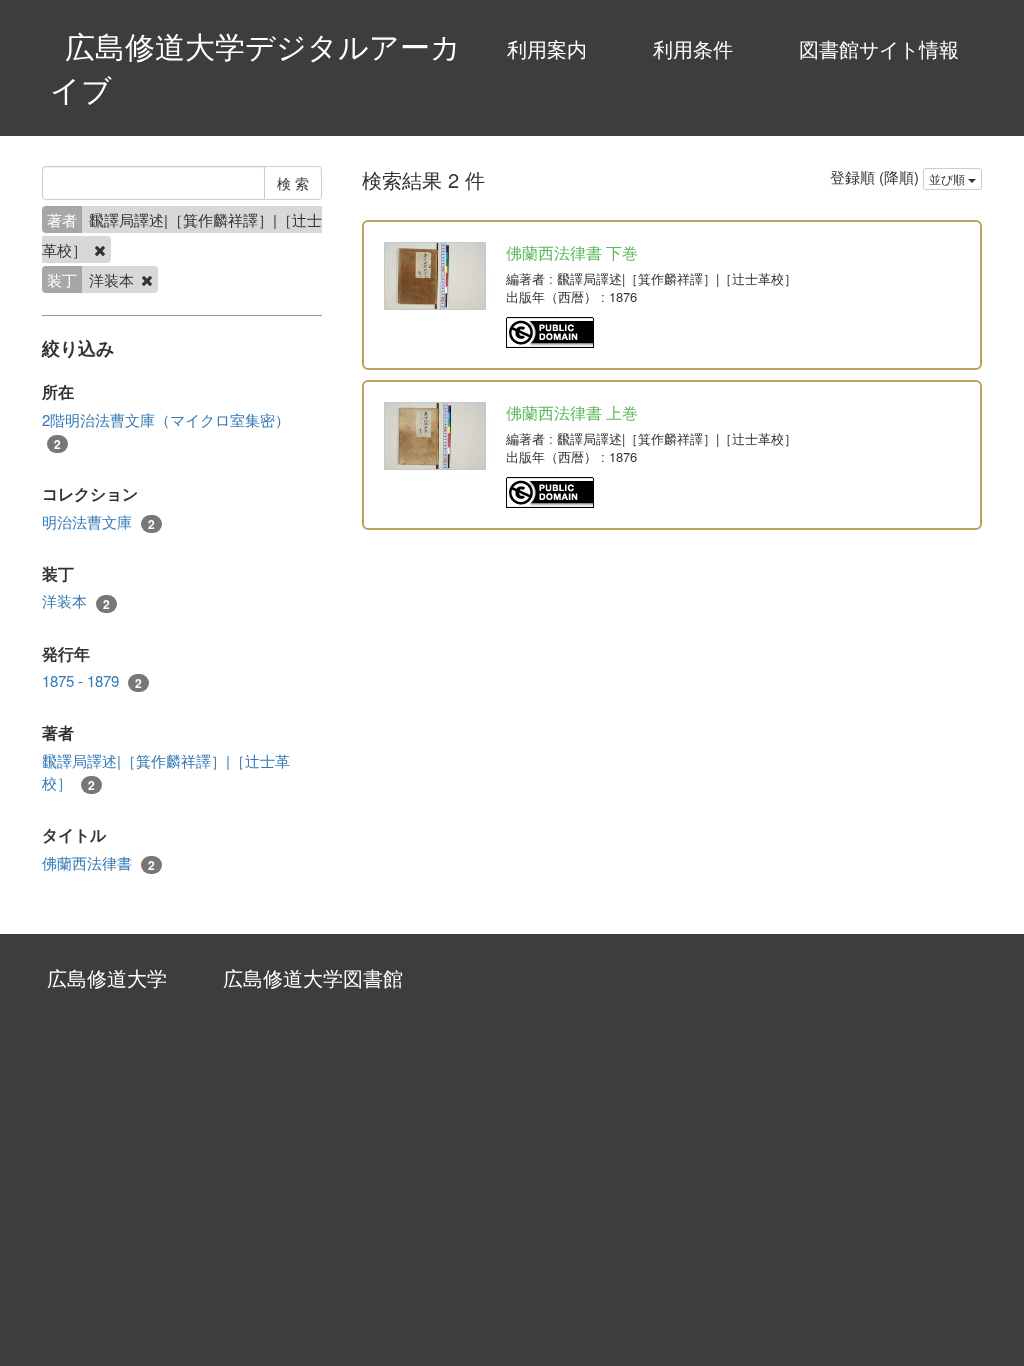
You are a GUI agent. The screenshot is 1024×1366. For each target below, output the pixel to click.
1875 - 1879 (92, 681)
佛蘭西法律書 (98, 863)
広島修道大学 (107, 977)
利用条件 (693, 48)
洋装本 (76, 601)
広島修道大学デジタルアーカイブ (255, 67)
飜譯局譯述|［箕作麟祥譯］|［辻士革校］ (166, 771)
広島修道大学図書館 (313, 977)
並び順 (948, 178)
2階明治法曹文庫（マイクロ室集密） (166, 430)
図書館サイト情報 (879, 48)
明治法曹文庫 (98, 522)
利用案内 (547, 48)
